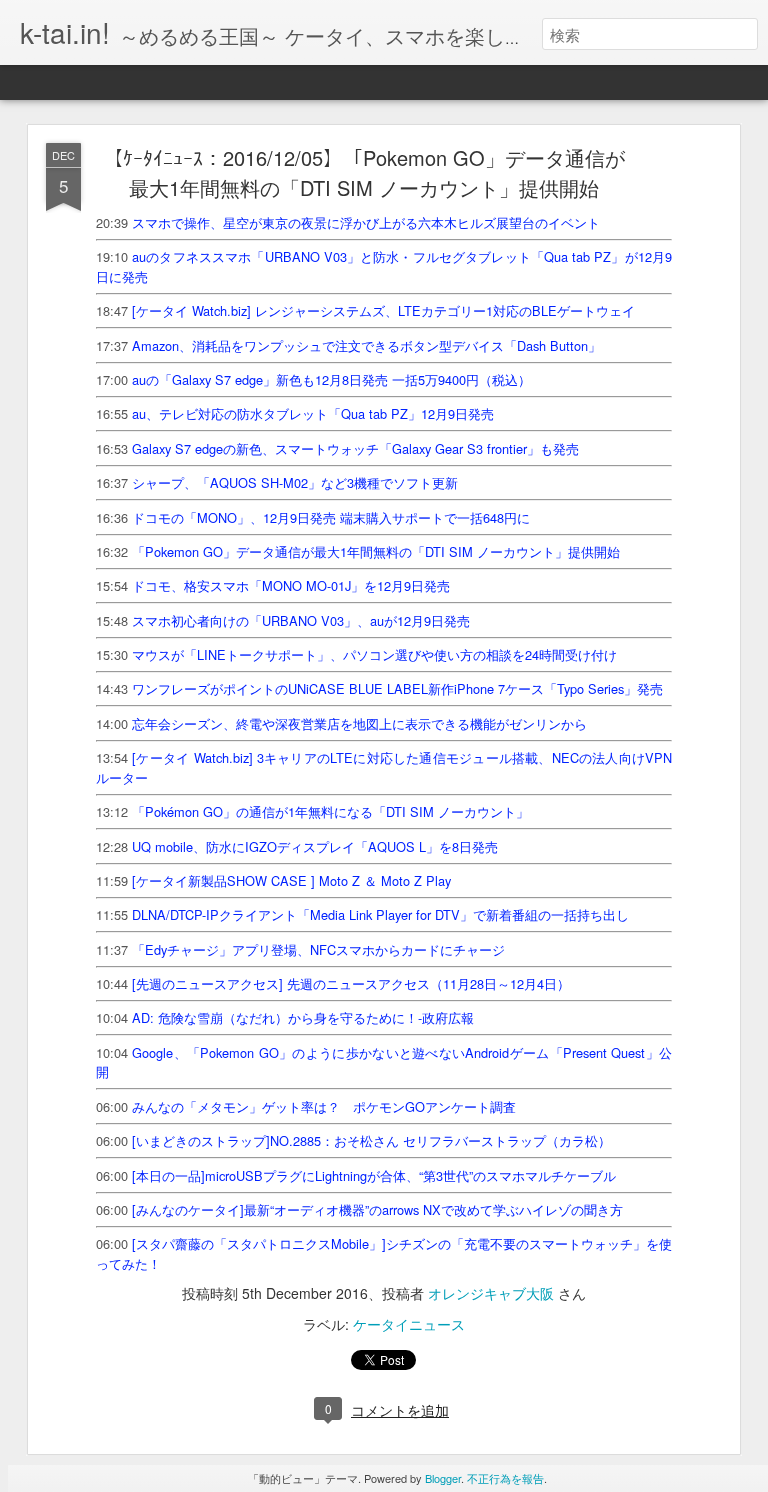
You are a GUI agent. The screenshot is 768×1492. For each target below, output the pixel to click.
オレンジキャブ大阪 (491, 1293)
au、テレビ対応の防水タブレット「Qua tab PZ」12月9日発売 (313, 413)
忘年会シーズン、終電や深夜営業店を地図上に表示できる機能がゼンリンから (359, 723)
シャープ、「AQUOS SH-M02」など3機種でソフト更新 (295, 482)
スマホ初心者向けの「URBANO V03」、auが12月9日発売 (301, 620)
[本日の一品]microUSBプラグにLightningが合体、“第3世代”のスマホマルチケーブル (374, 1175)
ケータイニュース (409, 1324)
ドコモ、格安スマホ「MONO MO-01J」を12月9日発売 (291, 585)
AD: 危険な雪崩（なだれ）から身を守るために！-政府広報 (303, 1017)
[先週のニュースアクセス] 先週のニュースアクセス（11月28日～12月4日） (351, 983)
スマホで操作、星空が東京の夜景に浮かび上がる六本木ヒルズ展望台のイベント (366, 222)
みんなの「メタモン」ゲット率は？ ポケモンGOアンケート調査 (324, 1106)
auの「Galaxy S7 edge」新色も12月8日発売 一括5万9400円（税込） (331, 379)
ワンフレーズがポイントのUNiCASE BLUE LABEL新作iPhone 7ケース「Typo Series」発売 (397, 688)
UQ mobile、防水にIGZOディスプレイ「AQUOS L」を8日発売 (315, 846)
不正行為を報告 (505, 1478)
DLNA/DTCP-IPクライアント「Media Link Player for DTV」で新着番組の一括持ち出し (380, 914)
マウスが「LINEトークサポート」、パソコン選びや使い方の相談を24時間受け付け (374, 654)
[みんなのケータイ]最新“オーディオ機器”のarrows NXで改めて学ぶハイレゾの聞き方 (377, 1209)
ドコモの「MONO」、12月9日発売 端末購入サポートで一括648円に (331, 517)
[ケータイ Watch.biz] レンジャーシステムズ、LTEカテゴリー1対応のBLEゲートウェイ (383, 310)
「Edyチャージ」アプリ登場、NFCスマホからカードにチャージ (318, 949)
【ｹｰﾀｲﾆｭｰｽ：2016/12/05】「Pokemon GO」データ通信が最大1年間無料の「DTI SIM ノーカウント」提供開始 (364, 172)
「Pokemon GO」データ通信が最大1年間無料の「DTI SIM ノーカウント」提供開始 (376, 551)
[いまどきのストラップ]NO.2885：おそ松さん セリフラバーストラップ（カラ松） (371, 1140)
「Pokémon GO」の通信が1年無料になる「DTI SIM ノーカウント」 (330, 811)
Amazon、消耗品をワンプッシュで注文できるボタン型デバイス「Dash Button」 (366, 345)
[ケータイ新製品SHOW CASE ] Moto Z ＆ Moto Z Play (291, 880)
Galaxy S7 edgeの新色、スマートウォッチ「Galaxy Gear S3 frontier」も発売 (355, 448)
